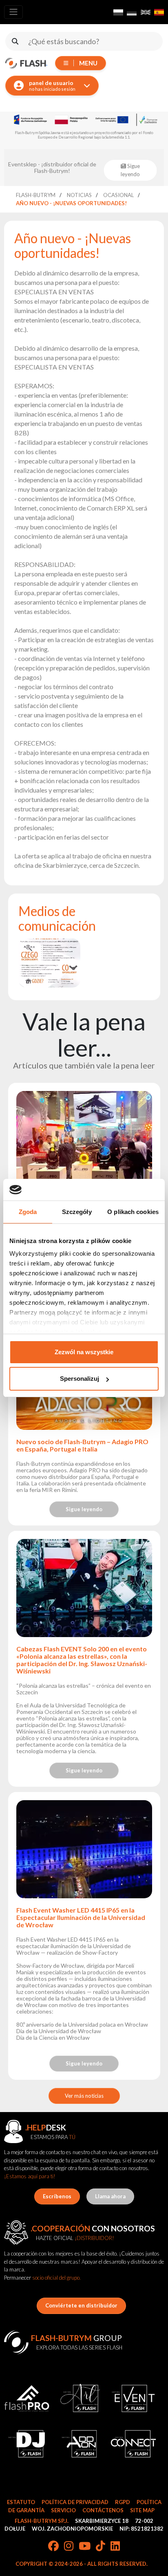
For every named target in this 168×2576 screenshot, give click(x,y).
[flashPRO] (27, 2398)
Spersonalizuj (80, 1379)
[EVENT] (134, 2398)
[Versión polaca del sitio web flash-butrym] (118, 12)
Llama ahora (110, 2196)
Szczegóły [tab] (77, 1212)
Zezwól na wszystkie (84, 1352)
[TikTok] (101, 2547)
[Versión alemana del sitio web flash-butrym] (132, 12)
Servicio (63, 2510)
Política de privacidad (75, 2502)
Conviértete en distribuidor (81, 2305)
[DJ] (27, 2444)
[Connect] (134, 2444)
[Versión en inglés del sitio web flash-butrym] (146, 12)
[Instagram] (69, 2547)
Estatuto (21, 2502)
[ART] (80, 2398)
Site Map (142, 2510)
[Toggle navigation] (13, 12)
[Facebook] (53, 2547)
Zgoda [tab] (28, 1212)
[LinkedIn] (115, 2547)
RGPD (123, 2502)
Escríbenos (57, 2196)
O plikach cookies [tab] (133, 1212)
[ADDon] (80, 2444)
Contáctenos (103, 2510)
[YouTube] (85, 2547)
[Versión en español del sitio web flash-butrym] (159, 12)
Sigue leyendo (84, 1509)
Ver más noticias (84, 2096)
